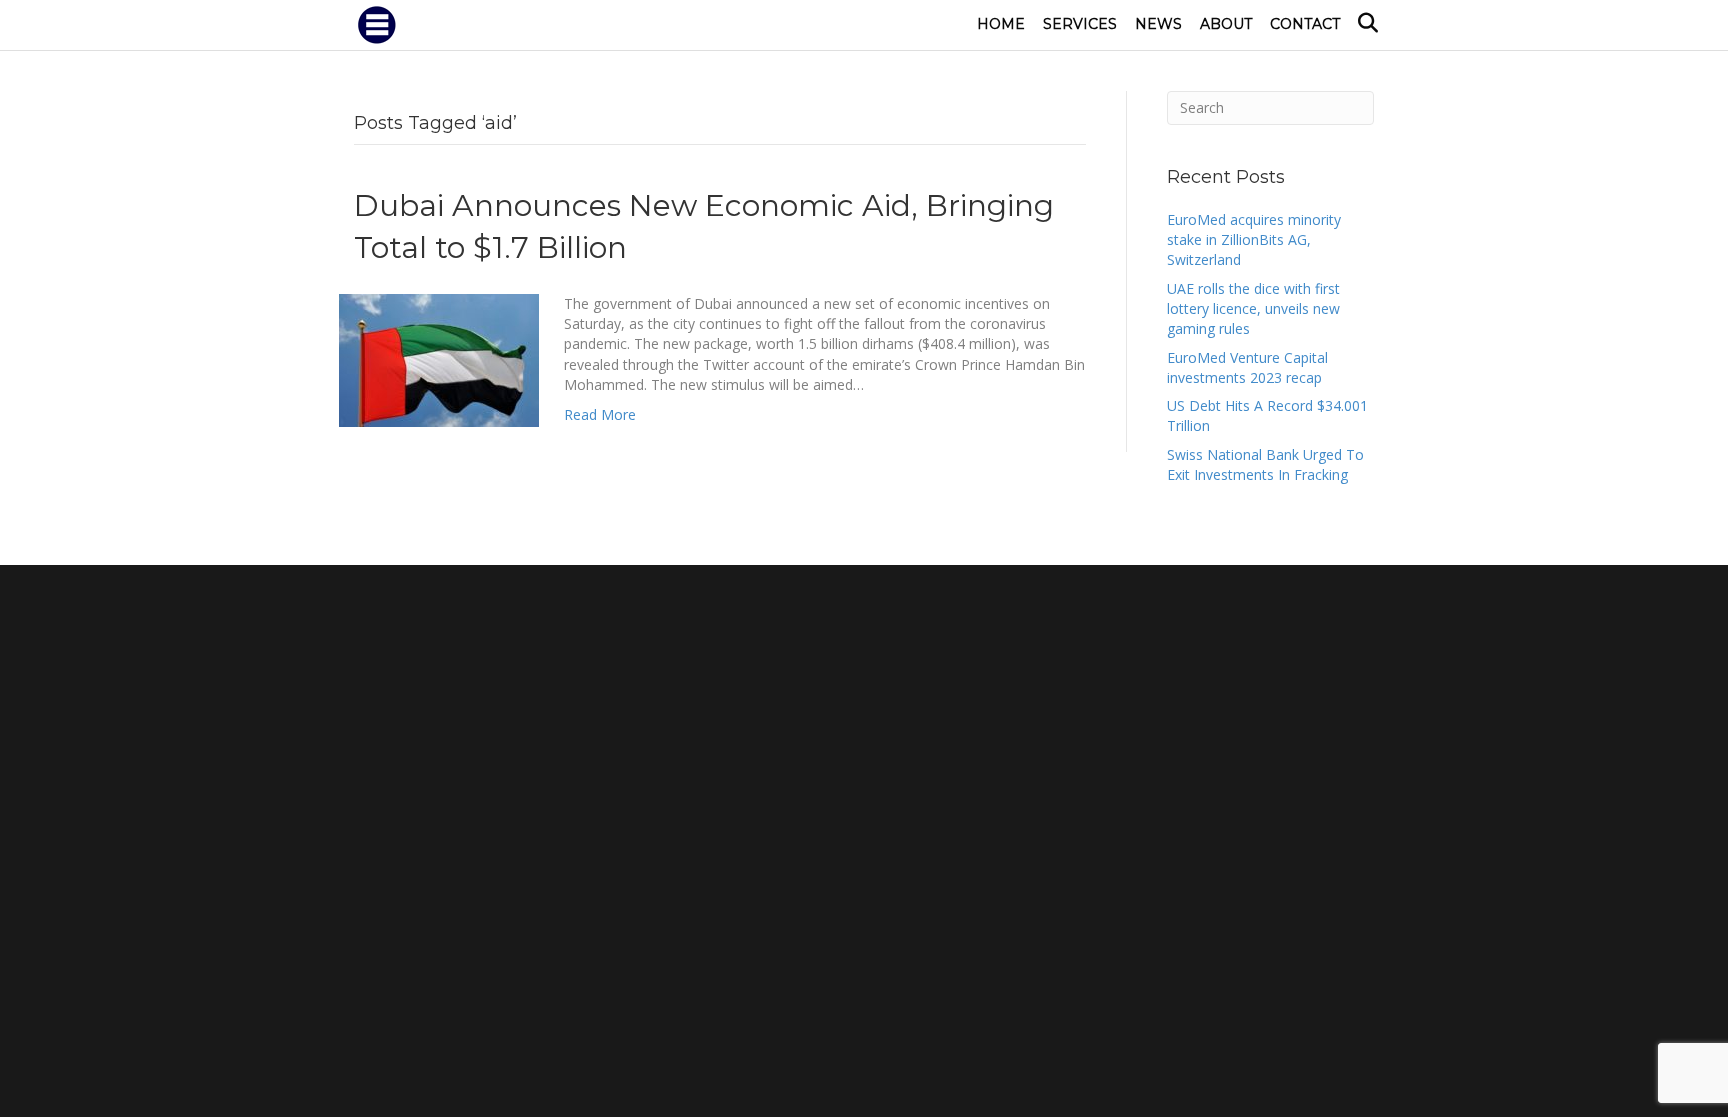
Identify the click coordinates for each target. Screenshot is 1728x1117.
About (1226, 24)
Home (1001, 24)
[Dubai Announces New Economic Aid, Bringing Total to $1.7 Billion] (439, 358)
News (1158, 24)
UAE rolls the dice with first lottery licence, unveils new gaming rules (1253, 309)
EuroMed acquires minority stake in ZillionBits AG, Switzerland (1254, 240)
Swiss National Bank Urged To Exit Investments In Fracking (1265, 464)
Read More (600, 414)
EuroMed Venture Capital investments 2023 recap (1247, 367)
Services (1080, 24)
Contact (1305, 24)
